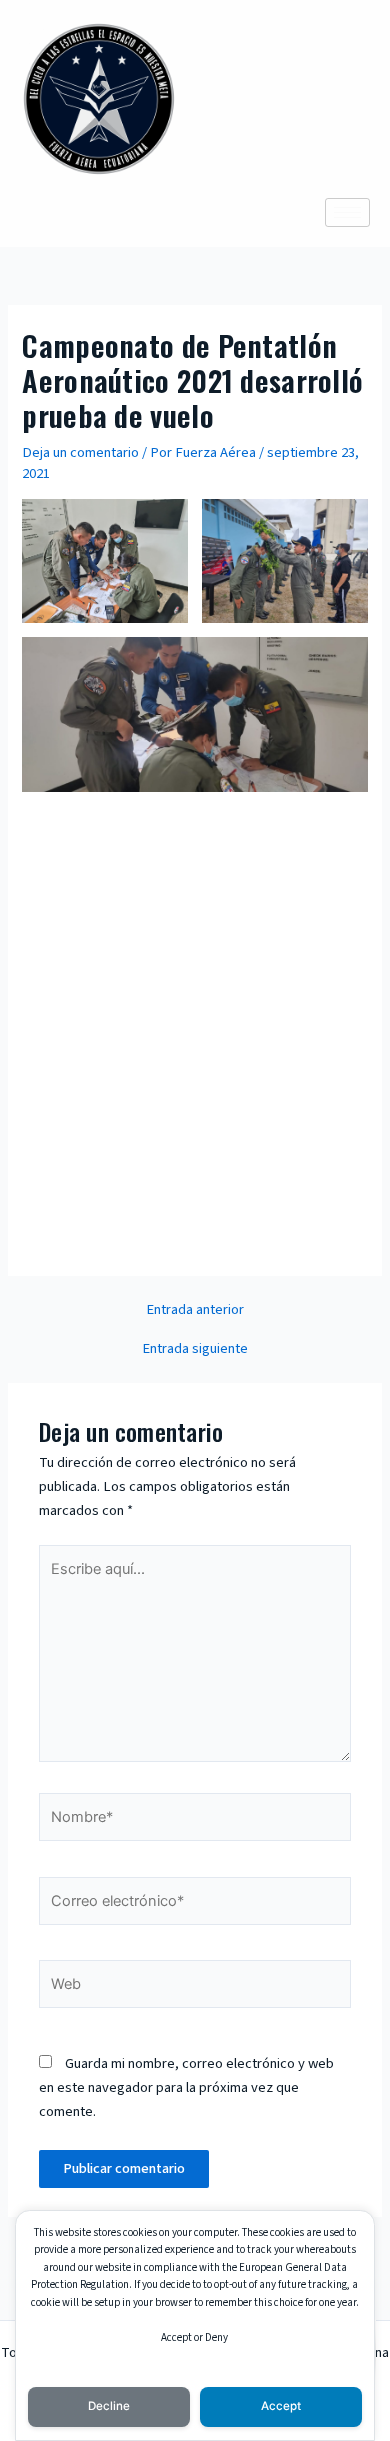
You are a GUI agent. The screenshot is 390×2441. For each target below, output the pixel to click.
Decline (109, 2406)
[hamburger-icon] (347, 212)
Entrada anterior (195, 1310)
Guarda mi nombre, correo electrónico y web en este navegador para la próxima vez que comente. (186, 2087)
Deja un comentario (80, 452)
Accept (281, 2406)
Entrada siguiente (195, 1349)
